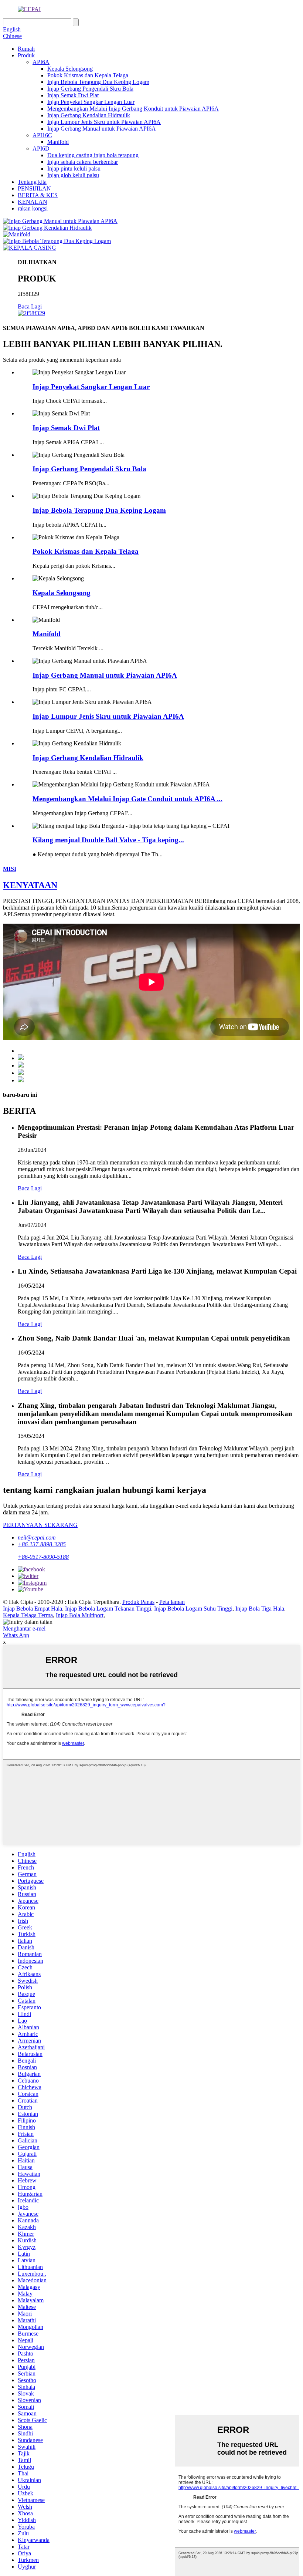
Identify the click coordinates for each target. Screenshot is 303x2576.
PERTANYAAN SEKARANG (40, 1525)
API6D (41, 149)
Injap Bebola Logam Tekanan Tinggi (108, 1609)
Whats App (16, 1635)
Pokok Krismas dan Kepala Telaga (88, 75)
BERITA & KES (38, 195)
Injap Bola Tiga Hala (260, 1609)
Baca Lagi (30, 306)
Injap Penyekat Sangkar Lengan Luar (91, 102)
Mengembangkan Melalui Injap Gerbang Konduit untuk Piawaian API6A (133, 109)
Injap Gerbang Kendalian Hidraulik (89, 115)
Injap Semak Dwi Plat (73, 95)
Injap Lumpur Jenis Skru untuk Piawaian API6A (104, 122)
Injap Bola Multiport (80, 1615)
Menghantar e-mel (24, 1628)
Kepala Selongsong (70, 69)
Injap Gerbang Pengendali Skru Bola (90, 89)
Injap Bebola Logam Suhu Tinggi (193, 1609)
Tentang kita (32, 182)
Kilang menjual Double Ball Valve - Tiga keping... (108, 840)
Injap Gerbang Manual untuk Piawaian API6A (102, 129)
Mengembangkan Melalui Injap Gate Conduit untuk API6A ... (127, 799)
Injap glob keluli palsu (73, 175)
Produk (26, 55)
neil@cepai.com (37, 1537)
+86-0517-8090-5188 (43, 1557)
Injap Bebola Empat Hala (33, 1609)
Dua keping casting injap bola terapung (93, 155)
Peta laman (172, 1602)
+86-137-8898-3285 (42, 1544)
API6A (41, 62)
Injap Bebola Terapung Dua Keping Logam (98, 82)
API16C (42, 135)
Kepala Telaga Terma (28, 1615)
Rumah (26, 49)
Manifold (58, 142)
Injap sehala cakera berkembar (83, 162)
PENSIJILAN (34, 188)
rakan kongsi (33, 208)
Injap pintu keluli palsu (74, 168)
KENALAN (33, 202)
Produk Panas (138, 1602)
